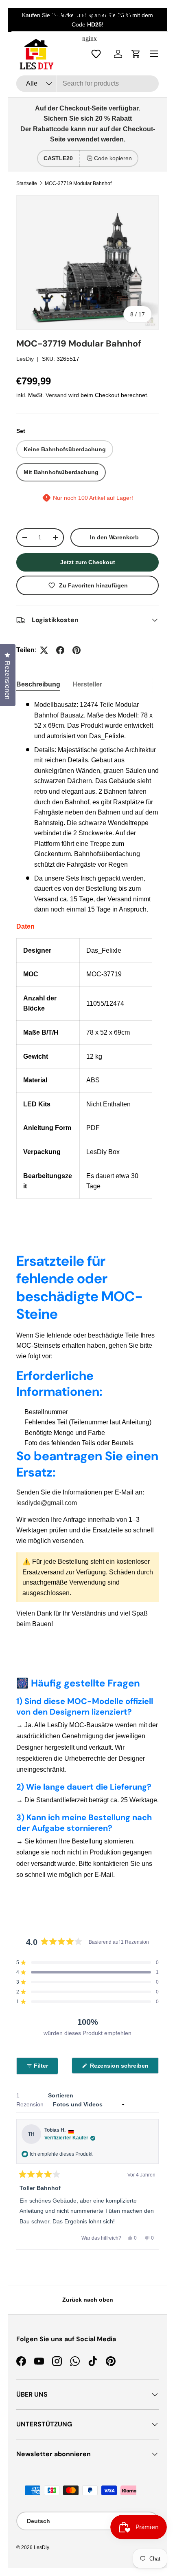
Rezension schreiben (121, 2068)
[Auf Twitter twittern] (44, 650)
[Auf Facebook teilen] (60, 650)
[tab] (38, 684)
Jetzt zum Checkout (88, 562)
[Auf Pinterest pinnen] (77, 650)
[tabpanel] (87, 949)
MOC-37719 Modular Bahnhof (78, 183)
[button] (87, 1962)
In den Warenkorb (114, 537)
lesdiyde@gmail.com (47, 1503)
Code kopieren (113, 158)
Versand (56, 395)
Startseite (27, 183)
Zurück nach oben (88, 2300)
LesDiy (25, 359)
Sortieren (61, 2095)
